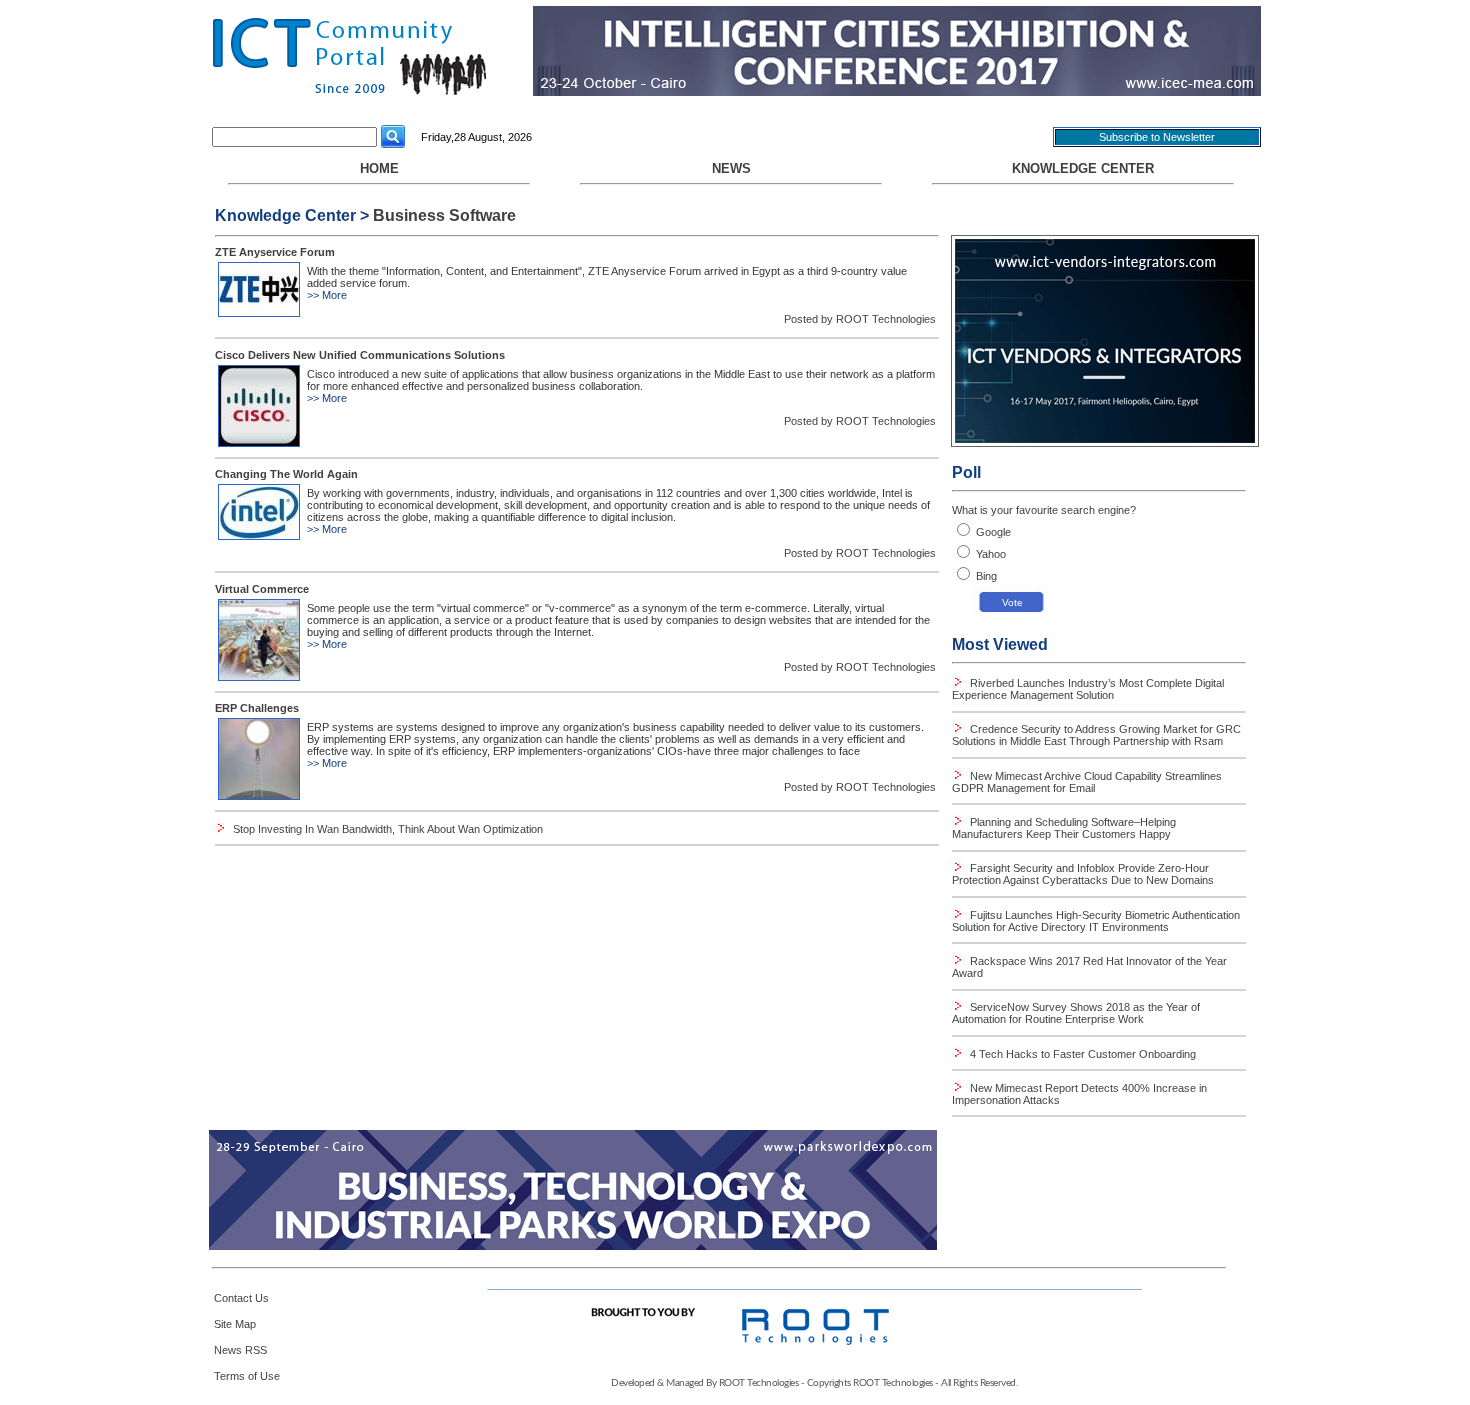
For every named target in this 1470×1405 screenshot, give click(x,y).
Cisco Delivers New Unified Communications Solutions (360, 355)
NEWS (731, 168)
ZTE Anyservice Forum (275, 252)
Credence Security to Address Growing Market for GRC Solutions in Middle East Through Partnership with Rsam (1096, 735)
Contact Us (241, 1298)
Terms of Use (247, 1376)
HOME (379, 168)
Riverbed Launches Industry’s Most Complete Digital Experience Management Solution (1088, 689)
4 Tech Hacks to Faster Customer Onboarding (1081, 1054)
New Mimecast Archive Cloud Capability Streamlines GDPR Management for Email (1087, 782)
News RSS (240, 1350)
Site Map (235, 1324)
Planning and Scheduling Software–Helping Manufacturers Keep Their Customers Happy (1064, 828)
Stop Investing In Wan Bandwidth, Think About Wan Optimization (388, 829)
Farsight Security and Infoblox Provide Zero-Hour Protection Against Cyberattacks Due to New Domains (1083, 874)
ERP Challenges (257, 708)
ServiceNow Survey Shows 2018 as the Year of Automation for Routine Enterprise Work (1076, 1013)
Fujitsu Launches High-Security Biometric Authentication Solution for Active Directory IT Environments (1096, 921)
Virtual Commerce (262, 589)
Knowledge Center (1083, 168)
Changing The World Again (286, 474)
